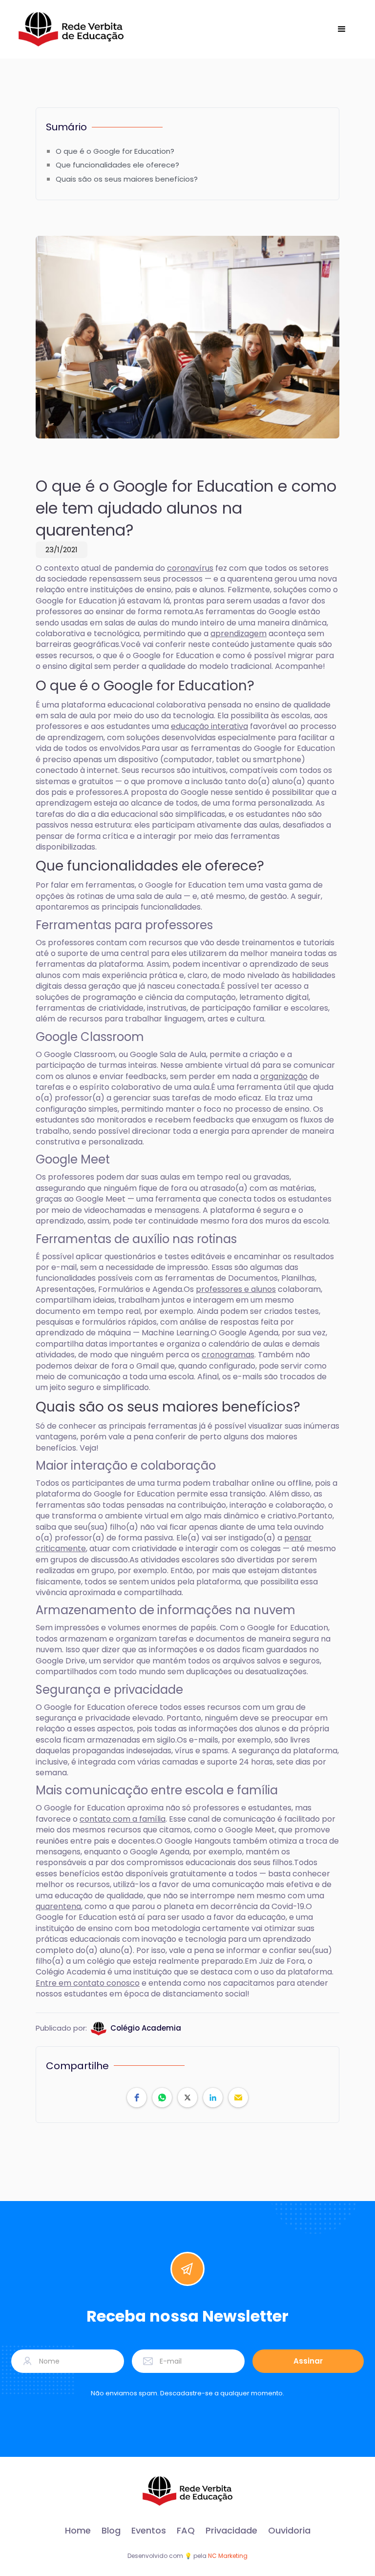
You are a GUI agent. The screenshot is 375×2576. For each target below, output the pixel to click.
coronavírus (190, 568)
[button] (342, 29)
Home (78, 2531)
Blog (111, 2531)
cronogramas (228, 1355)
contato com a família (123, 1819)
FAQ (186, 2531)
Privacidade (231, 2531)
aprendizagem (239, 634)
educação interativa (209, 726)
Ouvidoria (289, 2531)
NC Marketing (228, 2556)
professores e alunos (236, 1289)
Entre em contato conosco (88, 1983)
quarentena (58, 1906)
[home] (71, 29)
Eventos (149, 2531)
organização (284, 1076)
